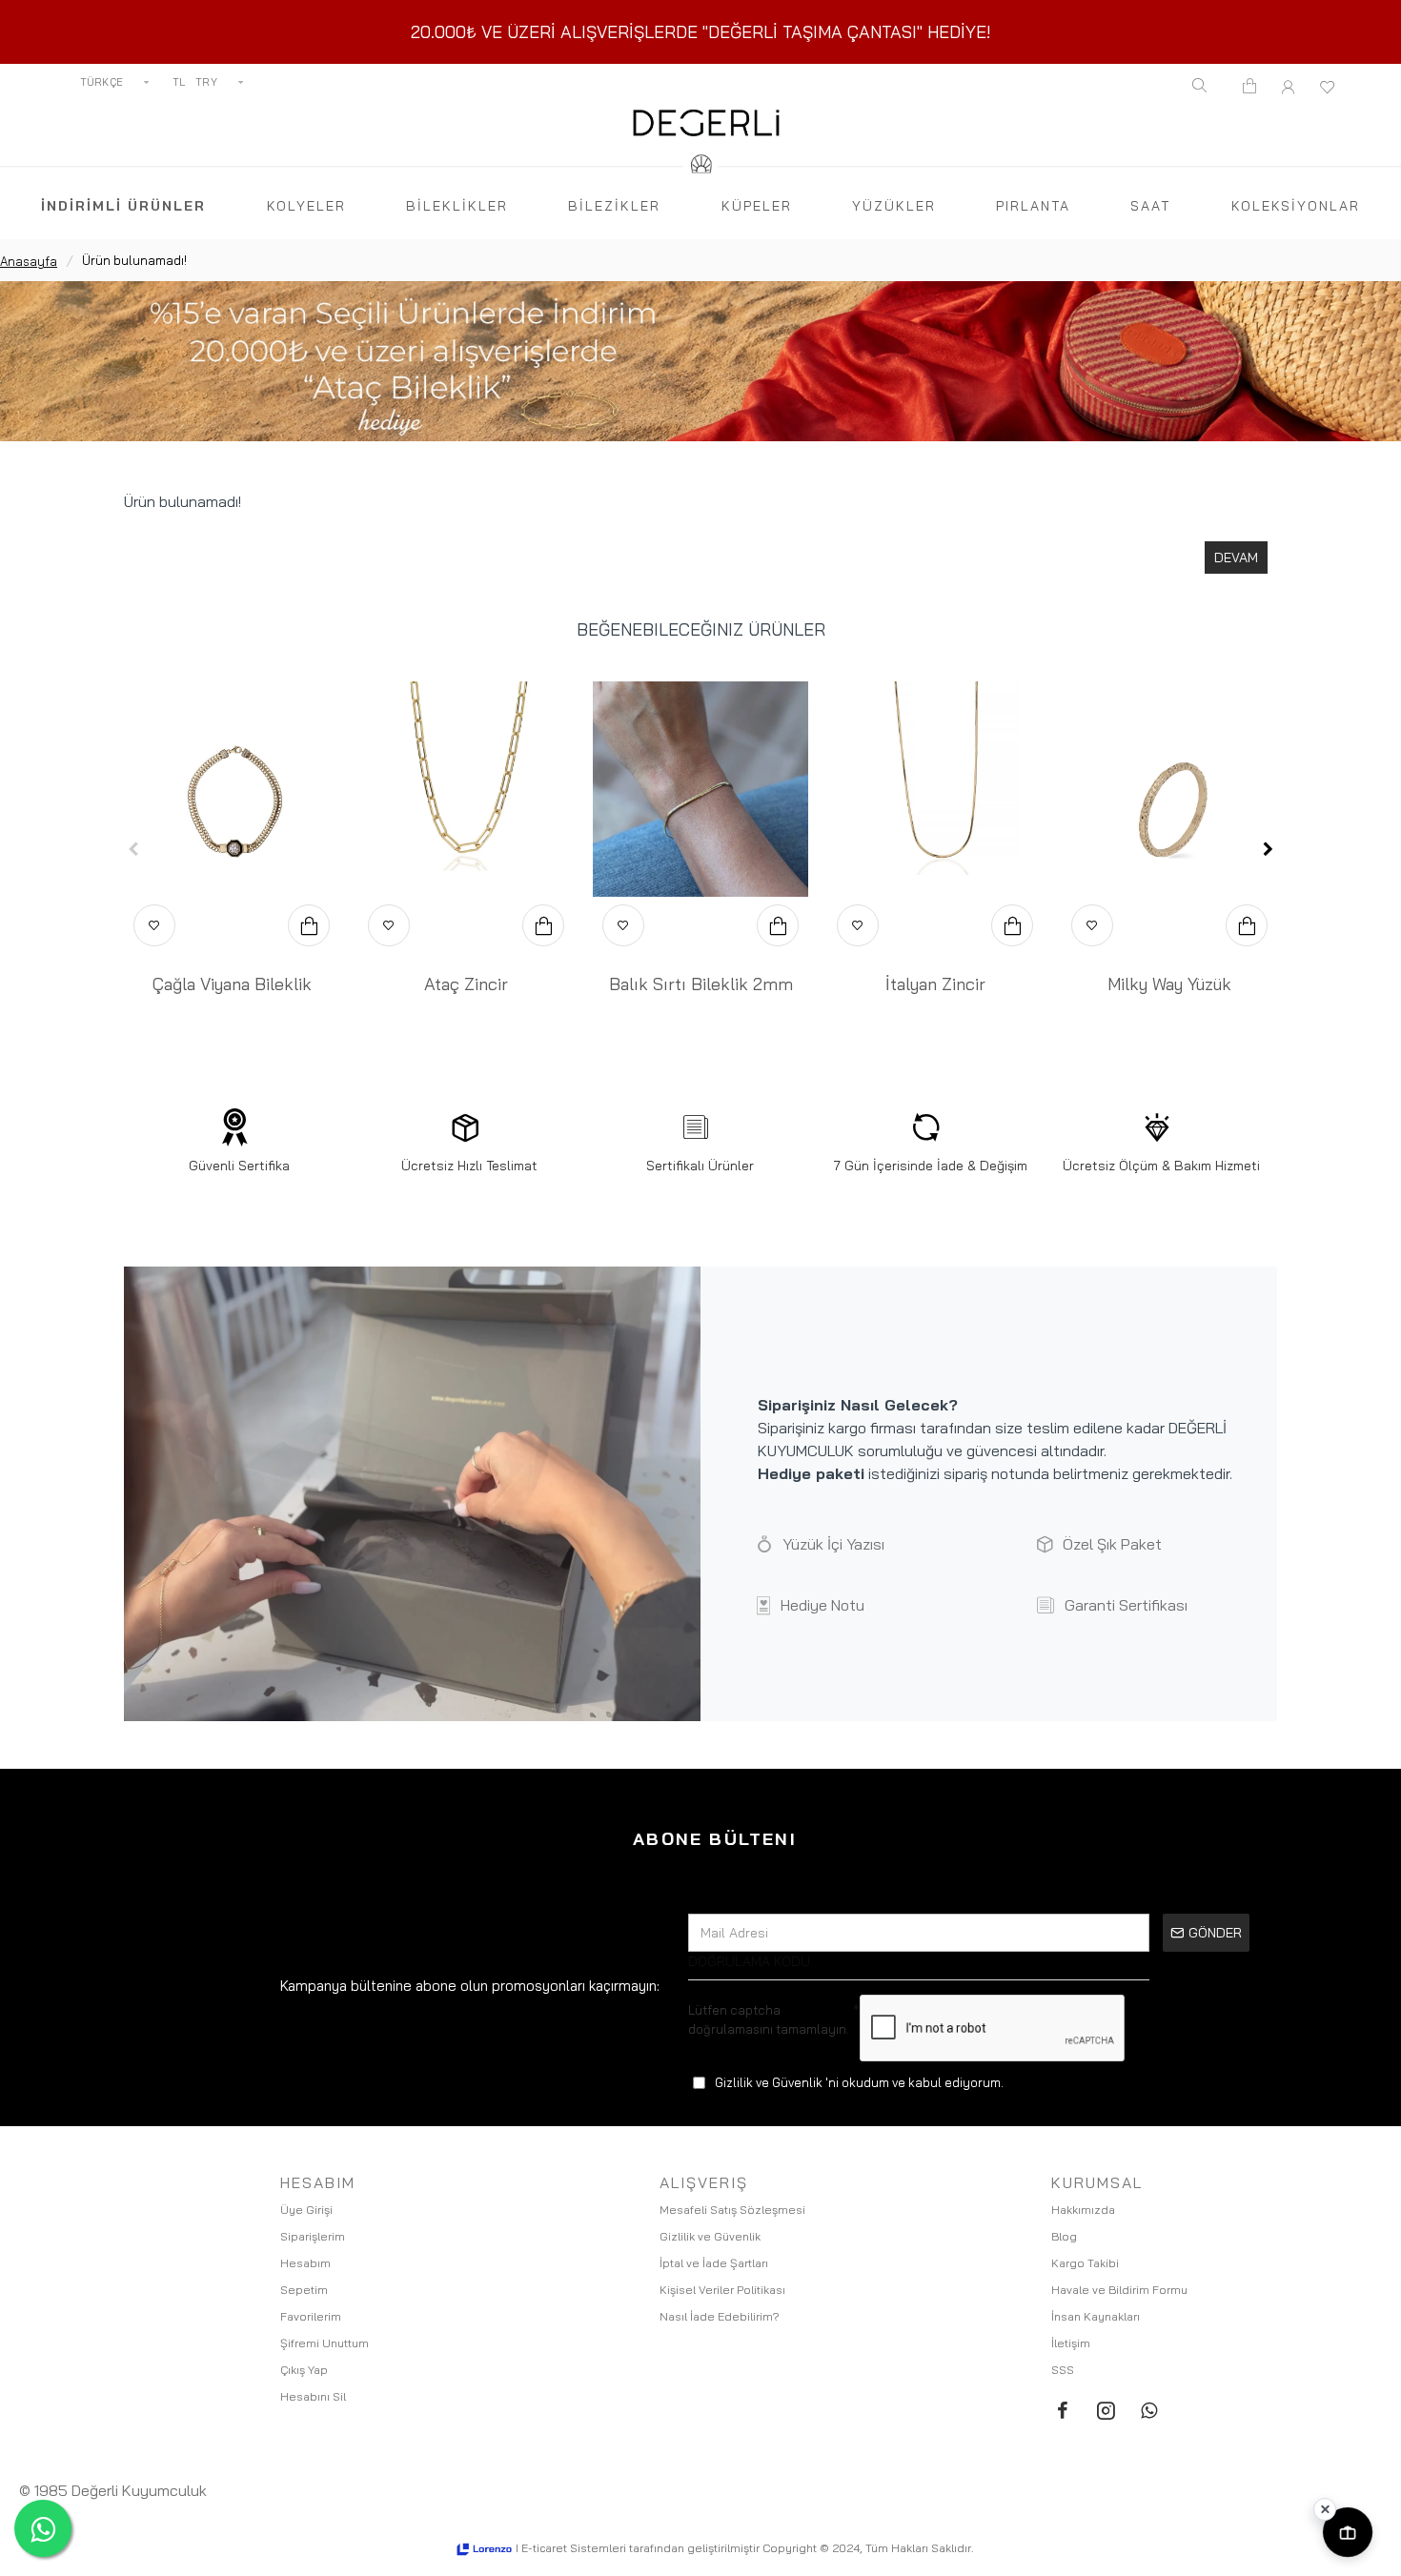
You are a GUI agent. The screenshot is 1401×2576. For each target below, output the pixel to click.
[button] (133, 849)
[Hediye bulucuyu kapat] (1325, 2509)
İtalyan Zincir (935, 984)
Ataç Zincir (466, 984)
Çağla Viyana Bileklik (232, 984)
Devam (1236, 558)
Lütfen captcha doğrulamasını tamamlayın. (769, 2019)
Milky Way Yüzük (1169, 984)
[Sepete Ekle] (309, 925)
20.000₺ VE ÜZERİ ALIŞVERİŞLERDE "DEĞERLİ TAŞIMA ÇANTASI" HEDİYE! (701, 32)
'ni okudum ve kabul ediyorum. (859, 2082)
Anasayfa (29, 261)
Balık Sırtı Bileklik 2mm (701, 984)
